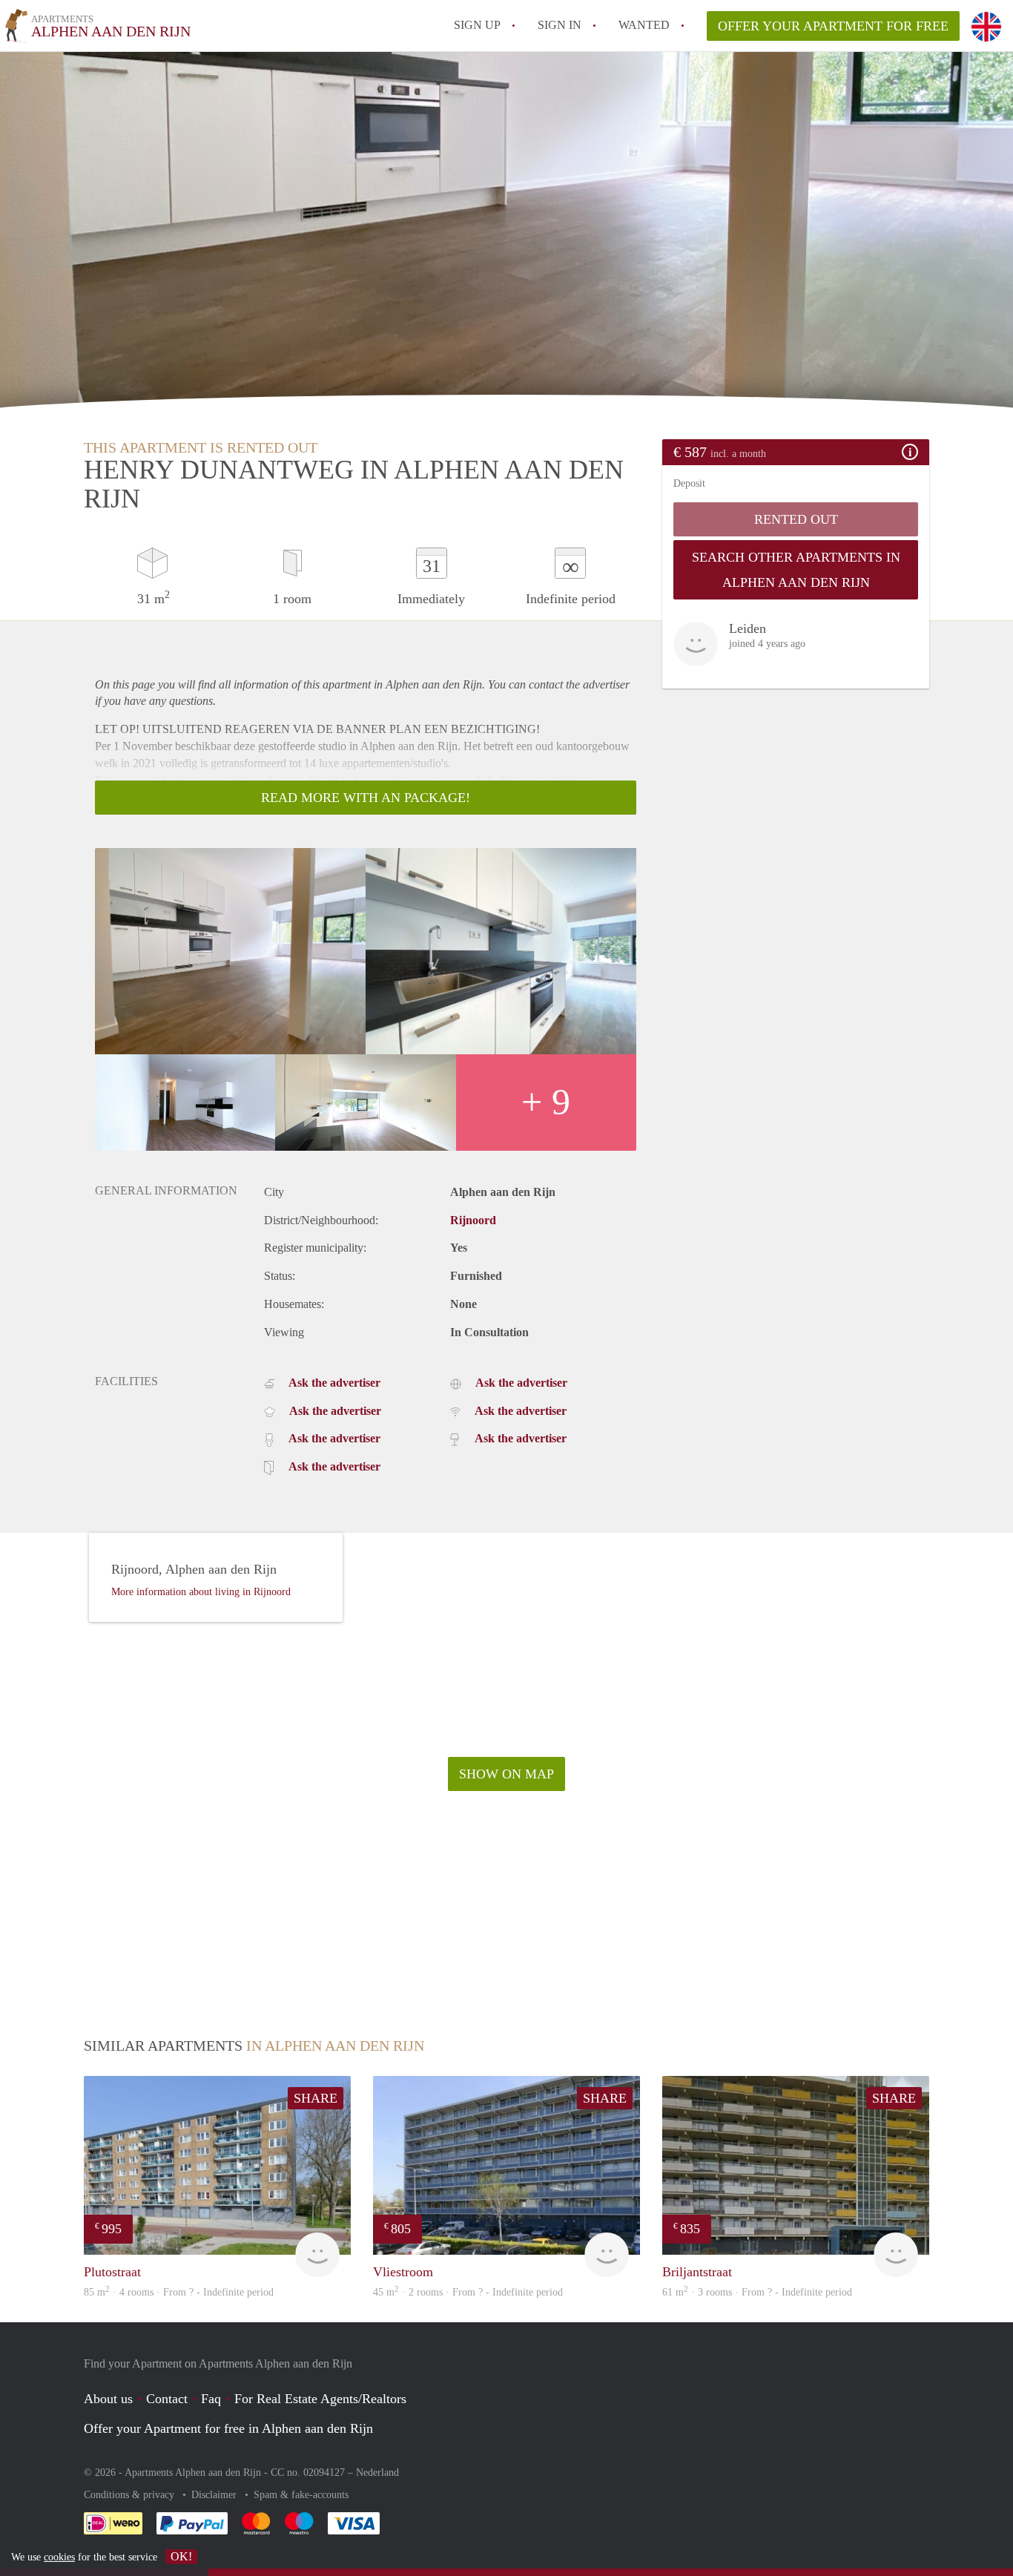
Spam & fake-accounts (301, 2495)
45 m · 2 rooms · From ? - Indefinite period (468, 2292)
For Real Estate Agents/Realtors (320, 2399)
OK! (181, 2556)
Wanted (644, 25)
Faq (211, 2399)
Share (316, 2098)
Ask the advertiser (334, 1383)
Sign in (560, 25)
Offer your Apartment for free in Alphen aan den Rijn (228, 2428)
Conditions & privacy (131, 2495)
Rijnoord (473, 1220)
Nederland (377, 2472)
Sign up (477, 25)
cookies (59, 2557)
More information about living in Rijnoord (201, 1592)
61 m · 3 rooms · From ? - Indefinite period (757, 2292)
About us (108, 2399)
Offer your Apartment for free (833, 26)
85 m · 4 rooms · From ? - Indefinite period (179, 2292)
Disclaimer (215, 2495)
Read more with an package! (366, 798)
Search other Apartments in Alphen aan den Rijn (796, 570)
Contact (167, 2399)
